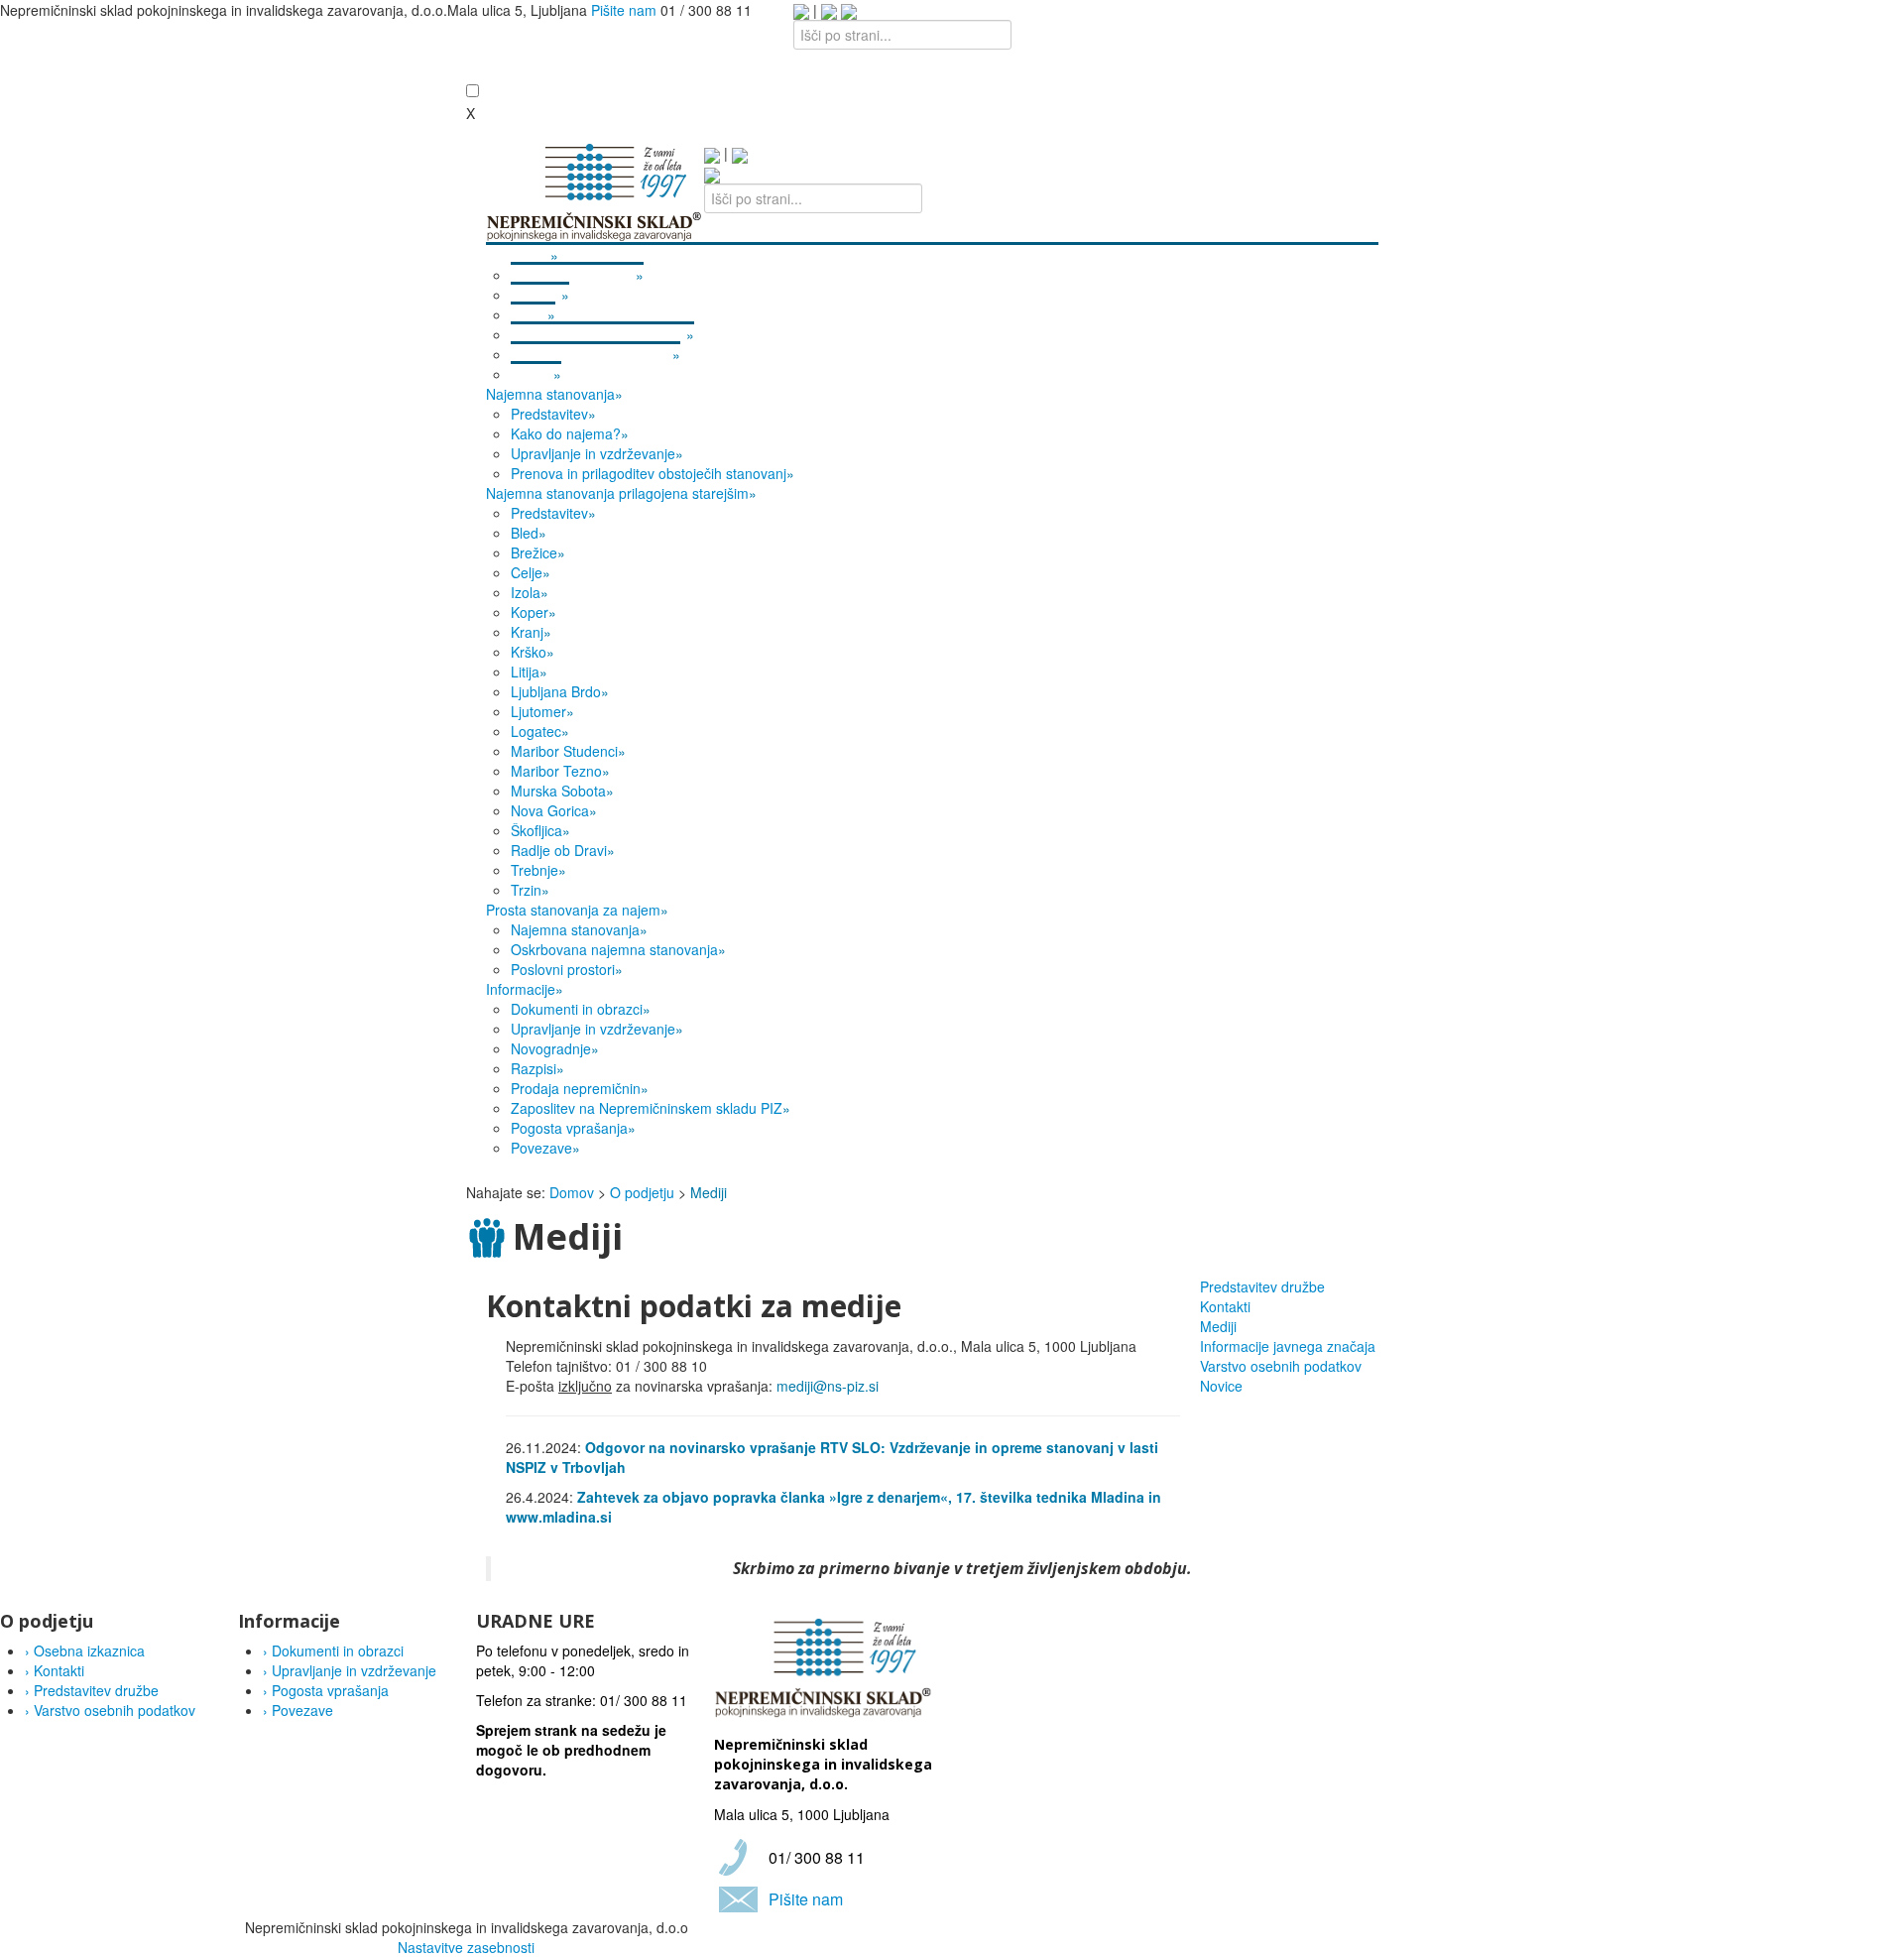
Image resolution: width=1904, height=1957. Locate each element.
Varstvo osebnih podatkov (1281, 1366)
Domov (572, 1192)
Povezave (298, 1710)
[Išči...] (849, 10)
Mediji (1218, 1326)
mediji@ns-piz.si (828, 1386)
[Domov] (595, 190)
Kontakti (1225, 1306)
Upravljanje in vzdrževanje (350, 1670)
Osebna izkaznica (85, 1651)
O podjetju (642, 1192)
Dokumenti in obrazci (333, 1651)
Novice (1221, 1386)
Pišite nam (624, 10)
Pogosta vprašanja (326, 1690)
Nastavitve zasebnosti (466, 1947)
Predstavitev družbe (1262, 1286)
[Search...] (712, 174)
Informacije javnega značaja (1288, 1346)
